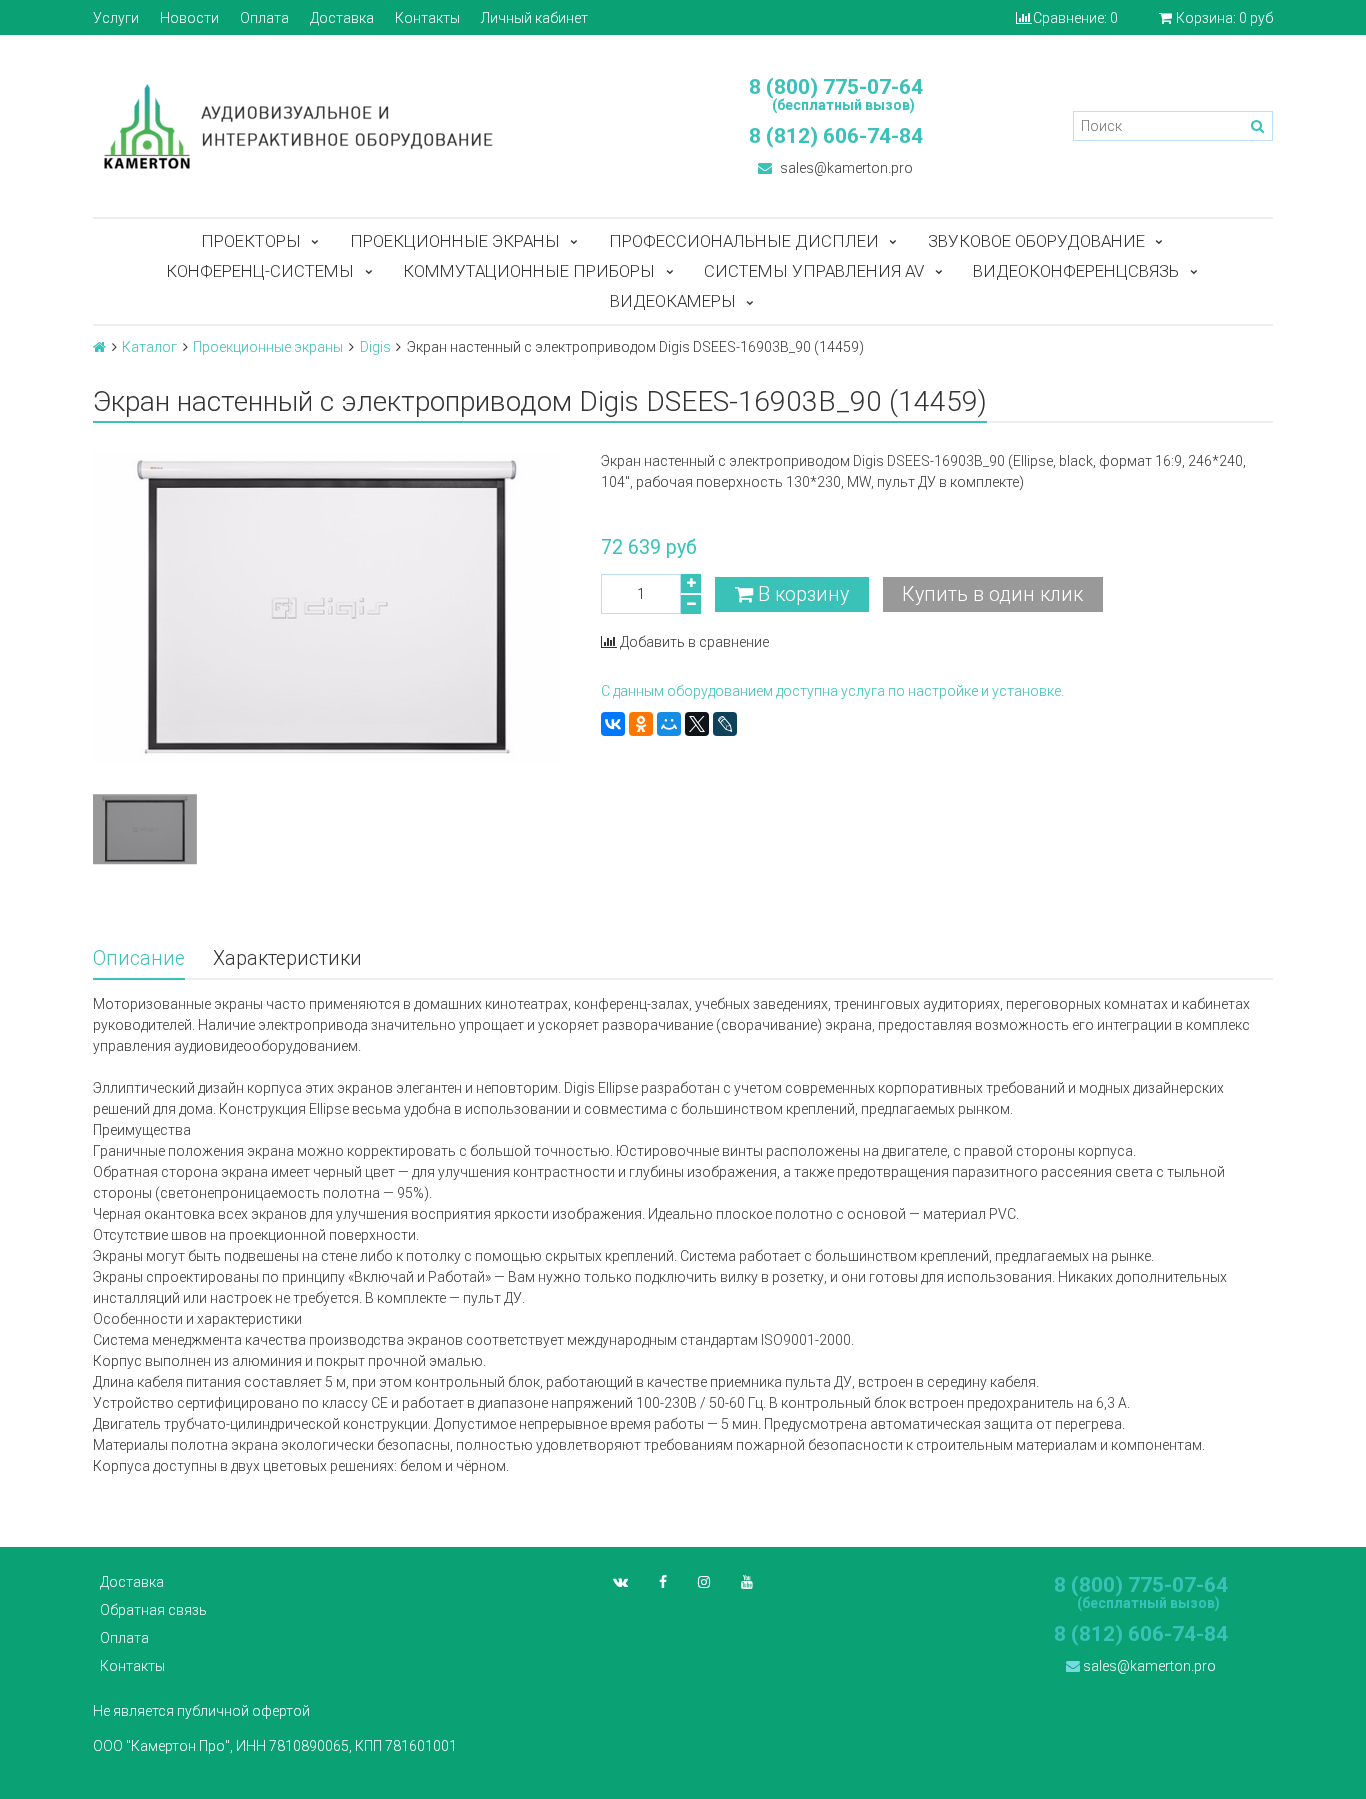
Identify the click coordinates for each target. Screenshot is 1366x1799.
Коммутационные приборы (529, 271)
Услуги (116, 18)
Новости (189, 18)
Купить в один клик (992, 594)
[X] (697, 724)
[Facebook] (663, 1582)
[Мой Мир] (669, 724)
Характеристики (287, 958)
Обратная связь (153, 1610)
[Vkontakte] (620, 1582)
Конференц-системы (260, 271)
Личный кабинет (534, 18)
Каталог (149, 347)
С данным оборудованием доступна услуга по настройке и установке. (832, 691)
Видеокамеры (673, 301)
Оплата (264, 18)
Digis (375, 347)
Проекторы (251, 241)
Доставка (342, 18)
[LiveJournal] (725, 724)
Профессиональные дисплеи (744, 241)
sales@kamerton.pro (845, 168)
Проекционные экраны (455, 241)
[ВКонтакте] (613, 724)
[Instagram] (704, 1582)
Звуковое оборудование (1036, 241)
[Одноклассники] (641, 724)
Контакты (427, 18)
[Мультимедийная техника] (378, 126)
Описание (139, 958)
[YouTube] (747, 1582)
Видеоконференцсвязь (1076, 271)
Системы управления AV (814, 271)
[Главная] (99, 347)
